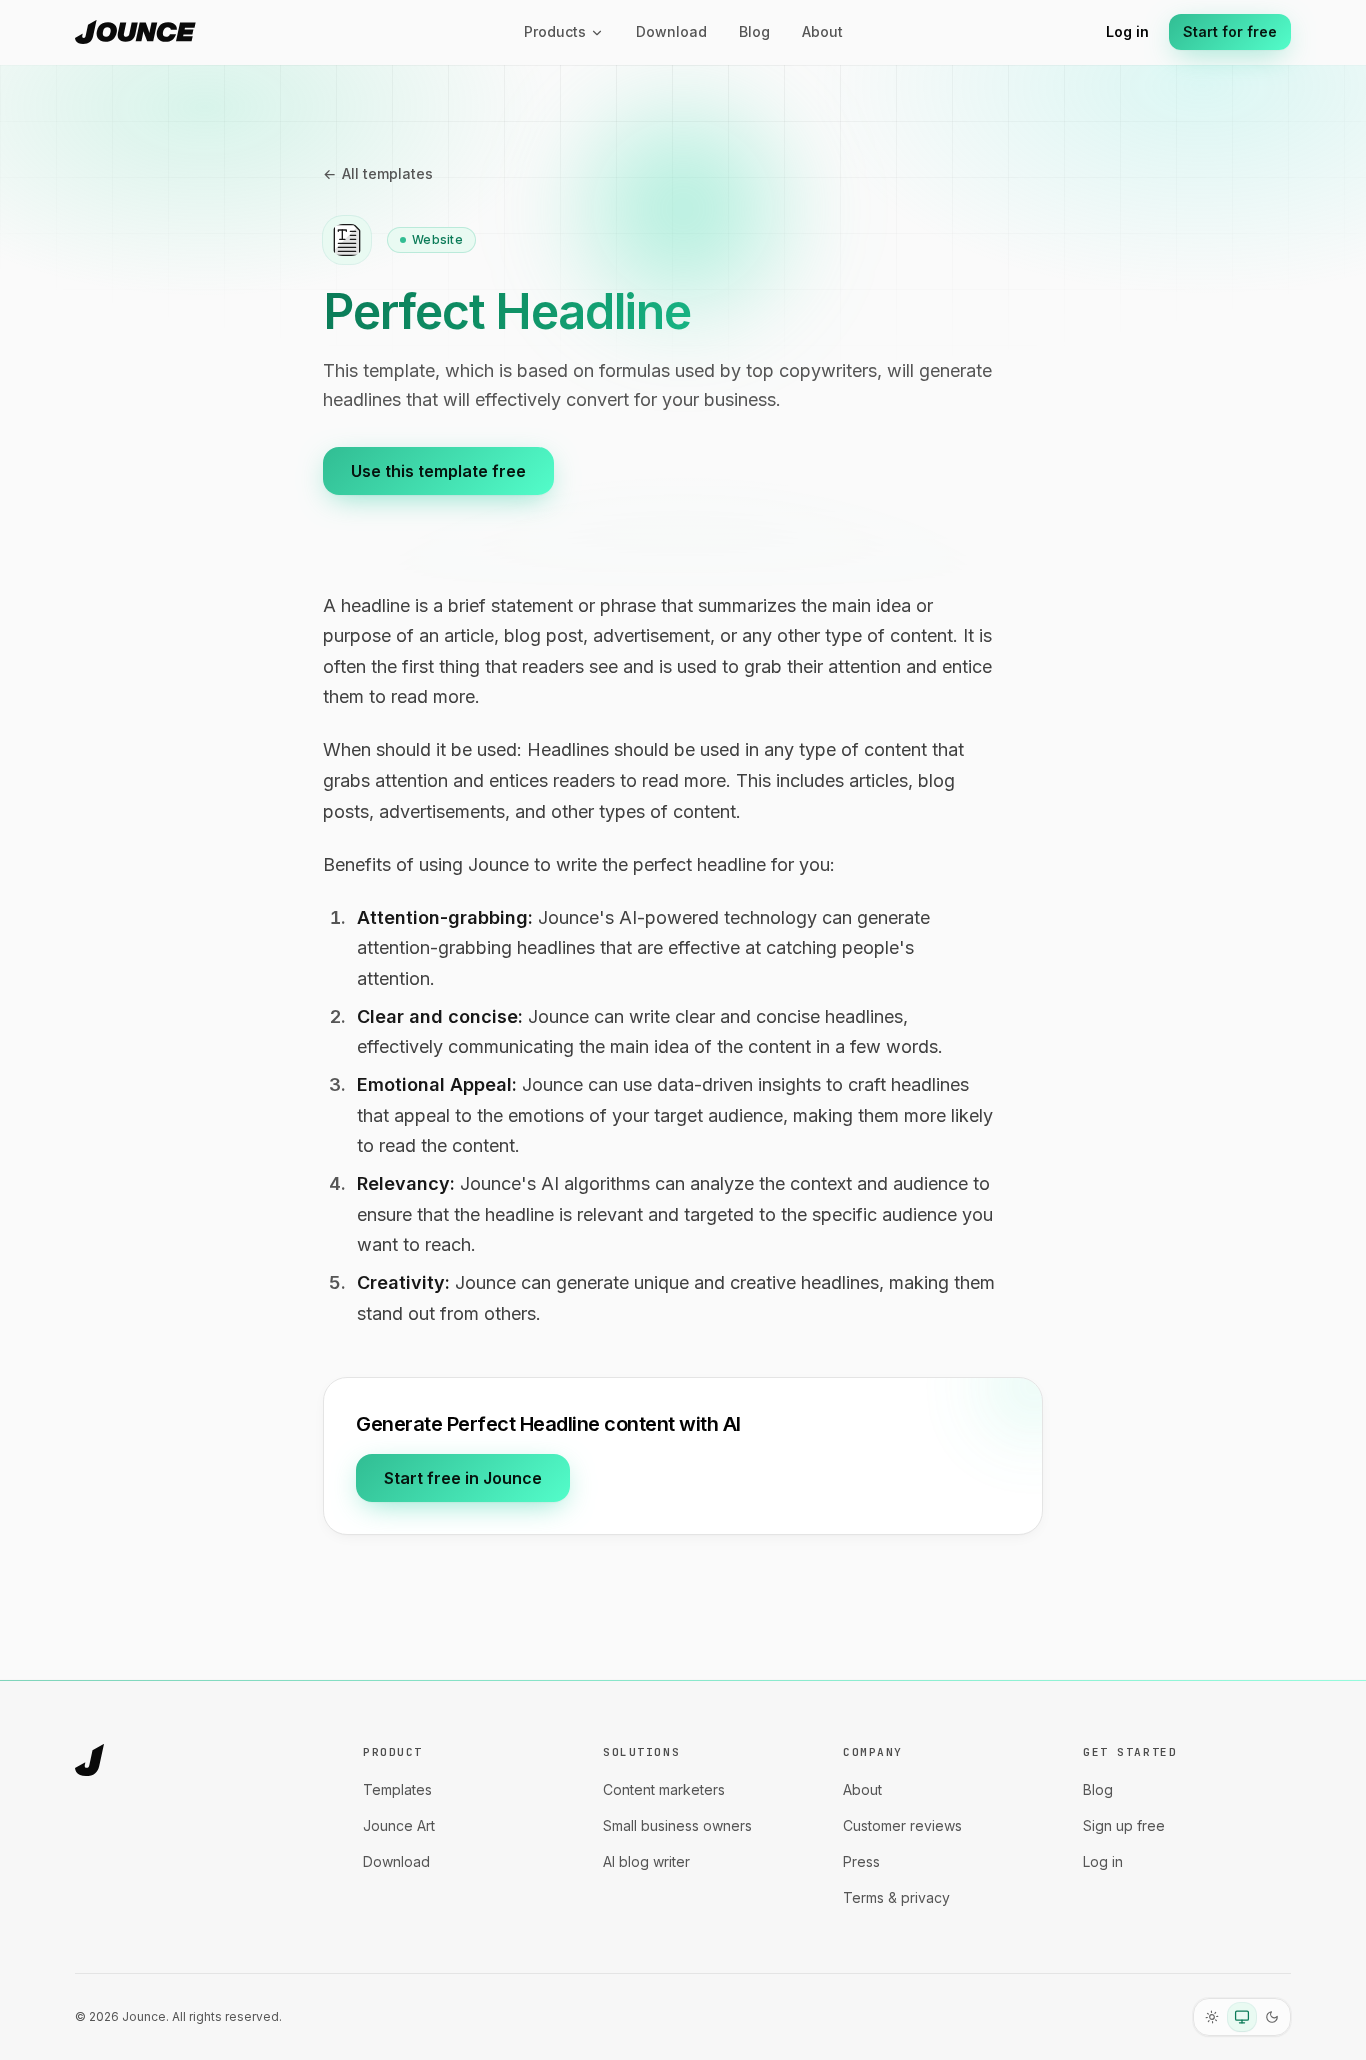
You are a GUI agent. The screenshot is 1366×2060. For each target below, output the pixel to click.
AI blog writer (646, 1861)
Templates (397, 1789)
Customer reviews (902, 1825)
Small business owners (677, 1825)
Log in (1127, 31)
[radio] (1212, 2017)
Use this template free (438, 471)
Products (555, 31)
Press (861, 1861)
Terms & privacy (896, 1897)
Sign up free (1124, 1825)
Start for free (1230, 31)
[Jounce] (89, 1760)
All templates (378, 173)
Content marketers (664, 1789)
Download (671, 31)
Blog (754, 31)
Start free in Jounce (463, 1478)
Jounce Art (399, 1825)
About (822, 31)
